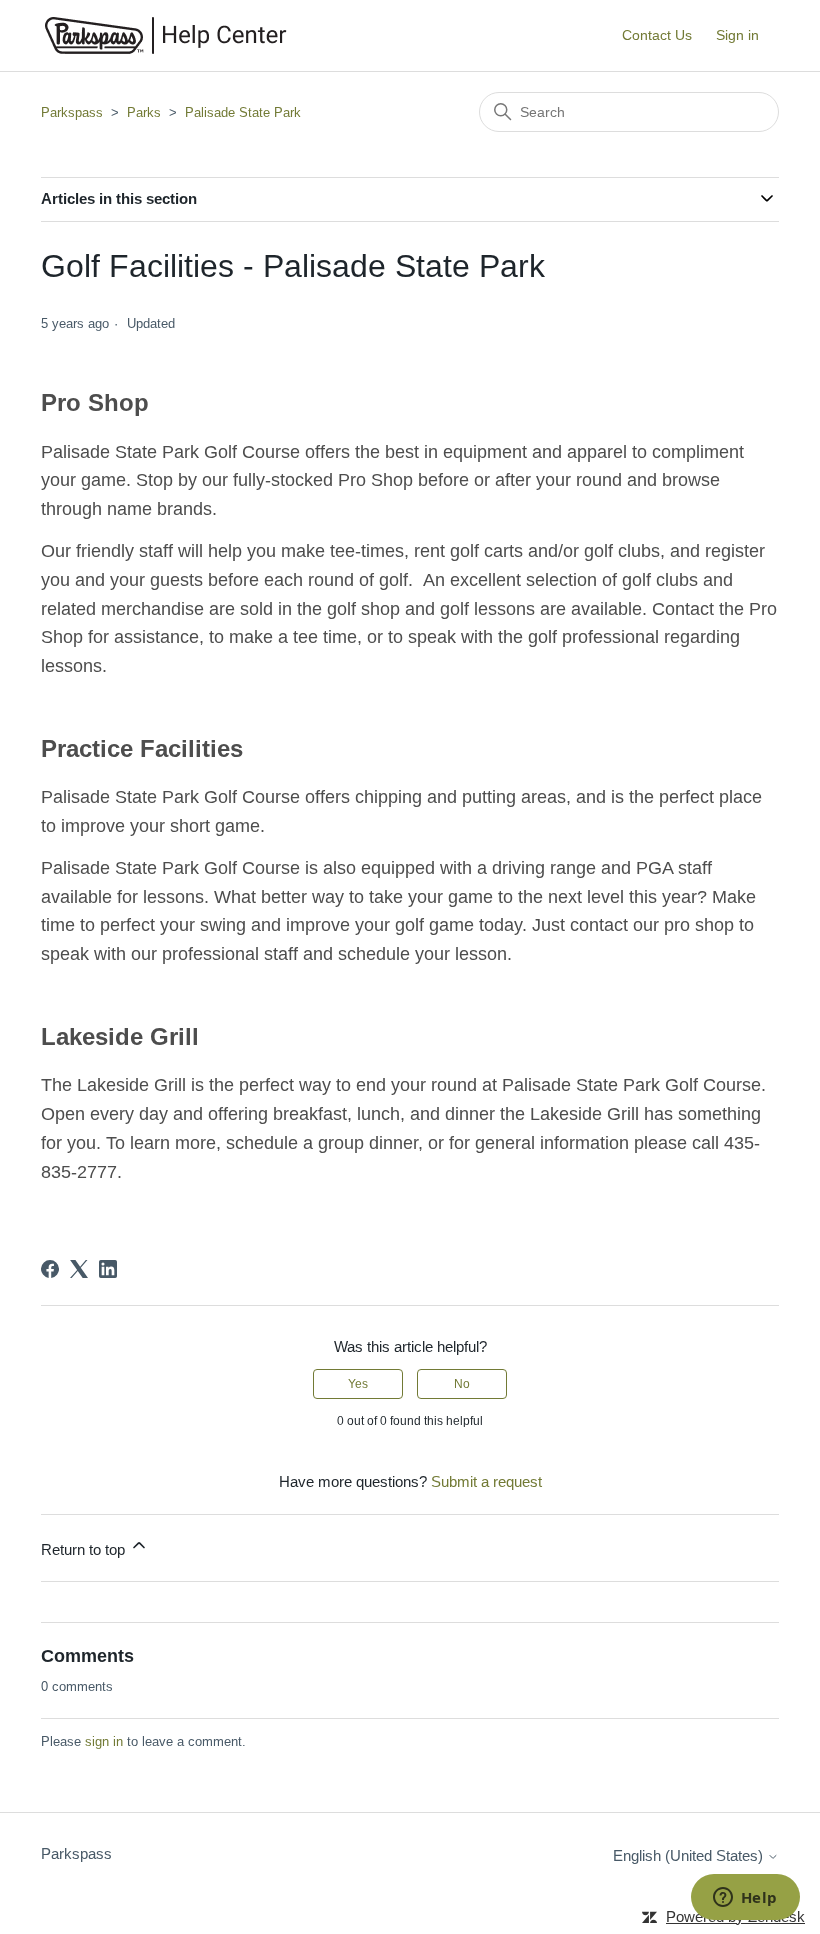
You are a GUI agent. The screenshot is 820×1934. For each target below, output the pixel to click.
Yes (358, 1384)
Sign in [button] (737, 35)
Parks (144, 112)
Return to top (85, 1549)
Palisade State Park (243, 112)
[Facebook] (50, 1269)
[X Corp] (79, 1269)
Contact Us (657, 35)
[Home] (166, 35)
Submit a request (486, 1481)
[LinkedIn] (108, 1269)
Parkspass (72, 112)
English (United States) (690, 1855)
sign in (104, 1741)
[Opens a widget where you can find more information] (745, 1899)
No (462, 1384)
